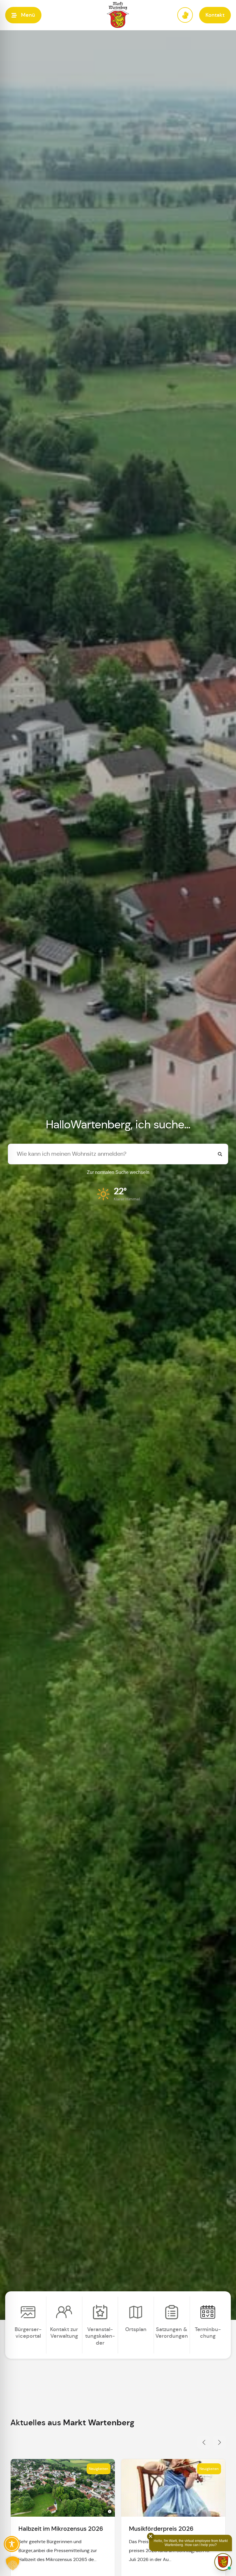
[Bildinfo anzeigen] (110, 2511)
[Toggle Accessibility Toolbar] (12, 2544)
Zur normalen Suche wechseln (118, 1172)
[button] (23, 15)
